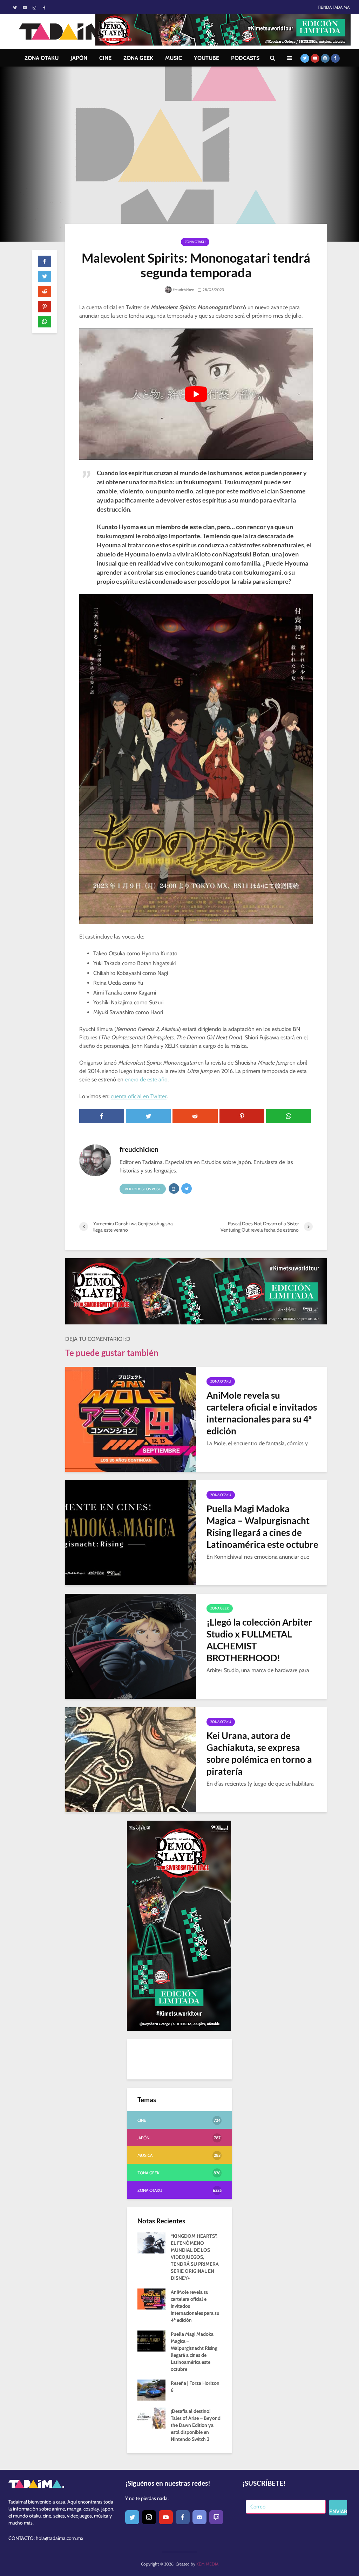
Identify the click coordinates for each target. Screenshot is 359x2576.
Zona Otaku (195, 242)
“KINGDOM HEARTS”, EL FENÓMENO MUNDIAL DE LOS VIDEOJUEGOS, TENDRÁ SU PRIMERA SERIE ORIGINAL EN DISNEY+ (195, 2257)
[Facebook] (183, 2517)
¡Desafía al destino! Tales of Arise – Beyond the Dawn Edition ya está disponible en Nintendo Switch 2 (196, 2425)
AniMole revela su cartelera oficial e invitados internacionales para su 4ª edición (262, 1413)
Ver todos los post (143, 1189)
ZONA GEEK (138, 58)
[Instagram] (149, 2517)
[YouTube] (166, 2517)
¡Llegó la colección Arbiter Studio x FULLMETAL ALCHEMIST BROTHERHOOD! (259, 1640)
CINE (105, 58)
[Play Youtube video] (196, 394)
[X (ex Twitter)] (132, 2517)
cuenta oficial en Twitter (139, 1096)
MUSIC (174, 58)
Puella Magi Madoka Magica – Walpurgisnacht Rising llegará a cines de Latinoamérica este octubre (262, 1526)
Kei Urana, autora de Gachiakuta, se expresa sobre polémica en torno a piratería (259, 1753)
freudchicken (183, 290)
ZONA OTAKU (42, 58)
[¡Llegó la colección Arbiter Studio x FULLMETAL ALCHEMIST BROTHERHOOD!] (131, 1646)
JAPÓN (79, 58)
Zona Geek (220, 1608)
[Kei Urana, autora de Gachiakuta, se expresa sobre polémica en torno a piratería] (131, 1759)
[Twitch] (216, 2517)
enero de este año (146, 1079)
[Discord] (199, 2517)
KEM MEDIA (207, 2564)
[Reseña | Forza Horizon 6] (151, 2390)
